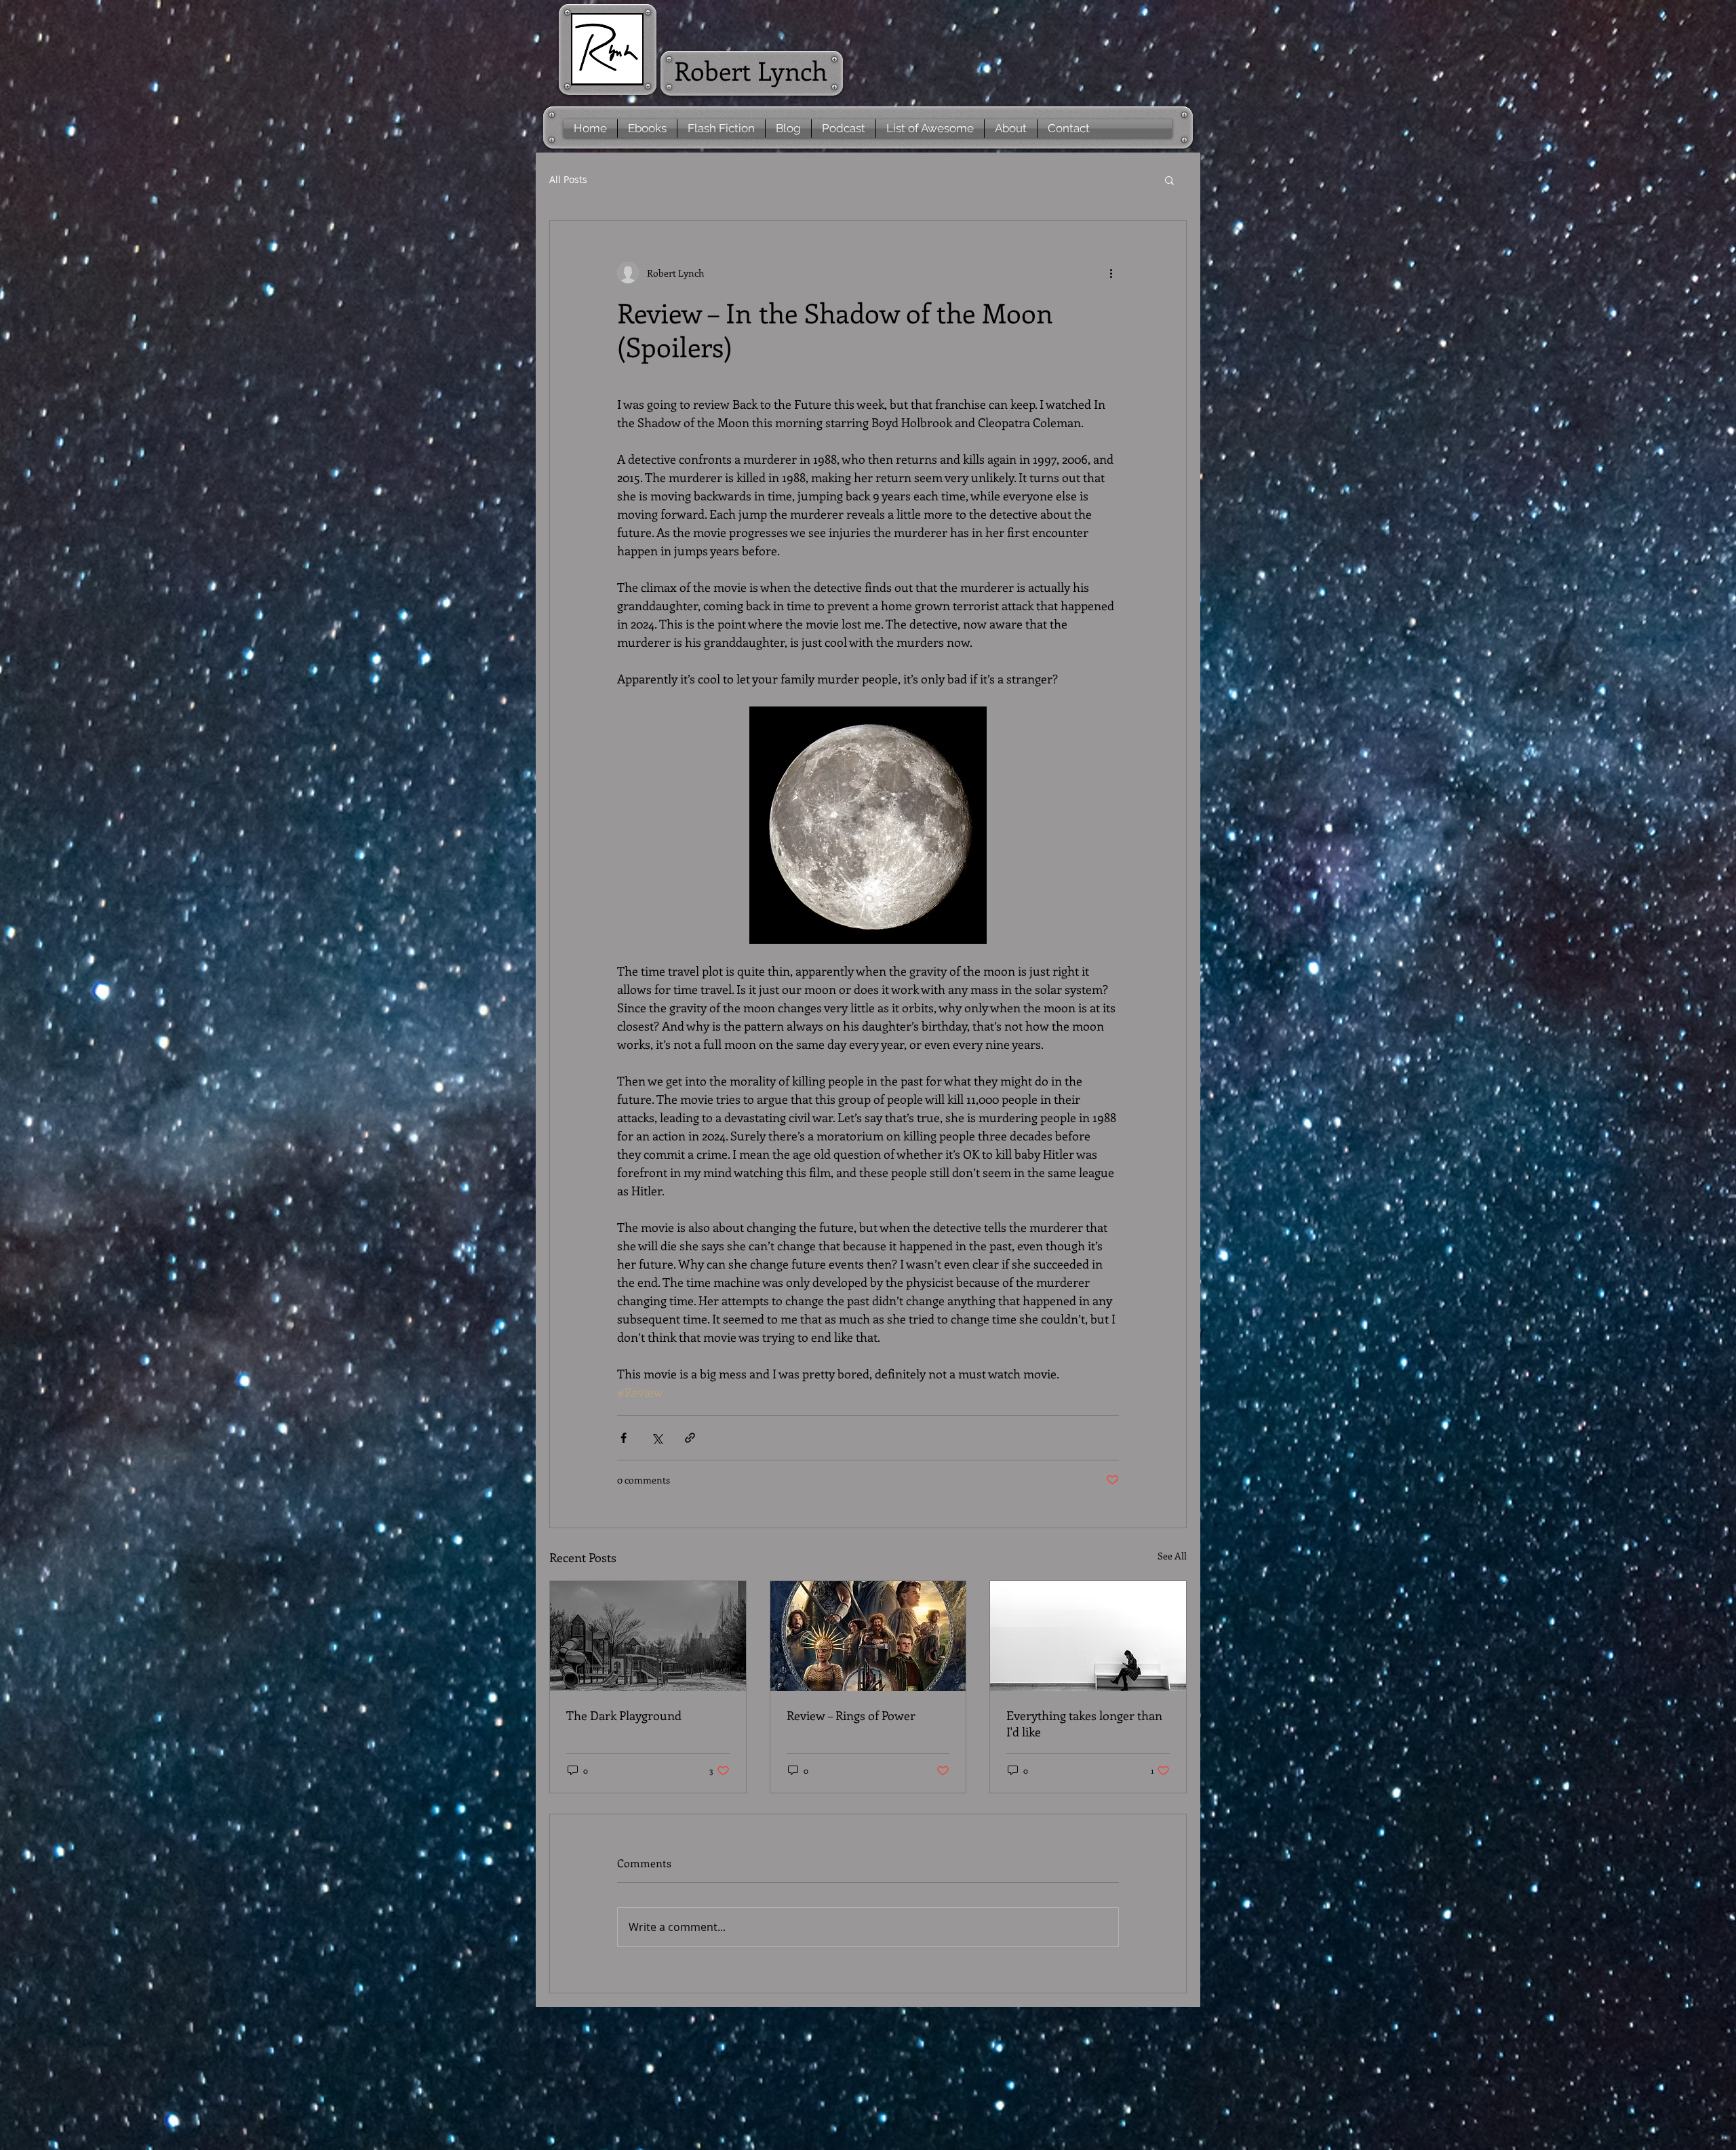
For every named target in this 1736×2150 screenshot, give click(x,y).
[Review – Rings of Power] (868, 1636)
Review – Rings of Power (851, 1715)
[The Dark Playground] (648, 1636)
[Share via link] (690, 1438)
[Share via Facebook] (624, 1438)
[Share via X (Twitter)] (657, 1438)
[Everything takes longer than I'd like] (1088, 1636)
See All (1172, 1556)
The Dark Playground (624, 1715)
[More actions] (1111, 273)
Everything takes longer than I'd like (1084, 1724)
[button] (1169, 180)
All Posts (568, 179)
